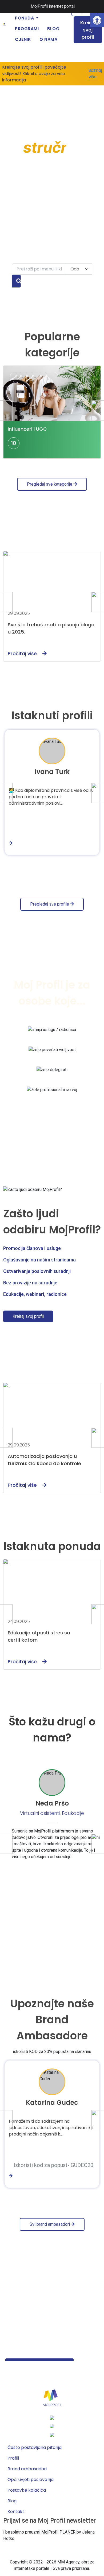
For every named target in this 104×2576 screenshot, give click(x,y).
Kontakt (16, 2512)
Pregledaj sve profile (50, 904)
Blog (12, 2501)
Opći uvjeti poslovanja (31, 2479)
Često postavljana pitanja (35, 2447)
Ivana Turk (52, 772)
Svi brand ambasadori (50, 2224)
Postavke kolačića (27, 2490)
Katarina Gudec (52, 2103)
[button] (97, 20)
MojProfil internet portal (53, 6)
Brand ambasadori (27, 2469)
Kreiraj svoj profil (88, 30)
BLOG (53, 29)
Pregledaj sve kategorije (50, 484)
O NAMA (48, 39)
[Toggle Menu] (7, 6)
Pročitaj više (23, 653)
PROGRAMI (27, 29)
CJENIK (23, 39)
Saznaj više (95, 74)
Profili (13, 2458)
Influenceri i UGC (27, 429)
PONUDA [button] (25, 18)
